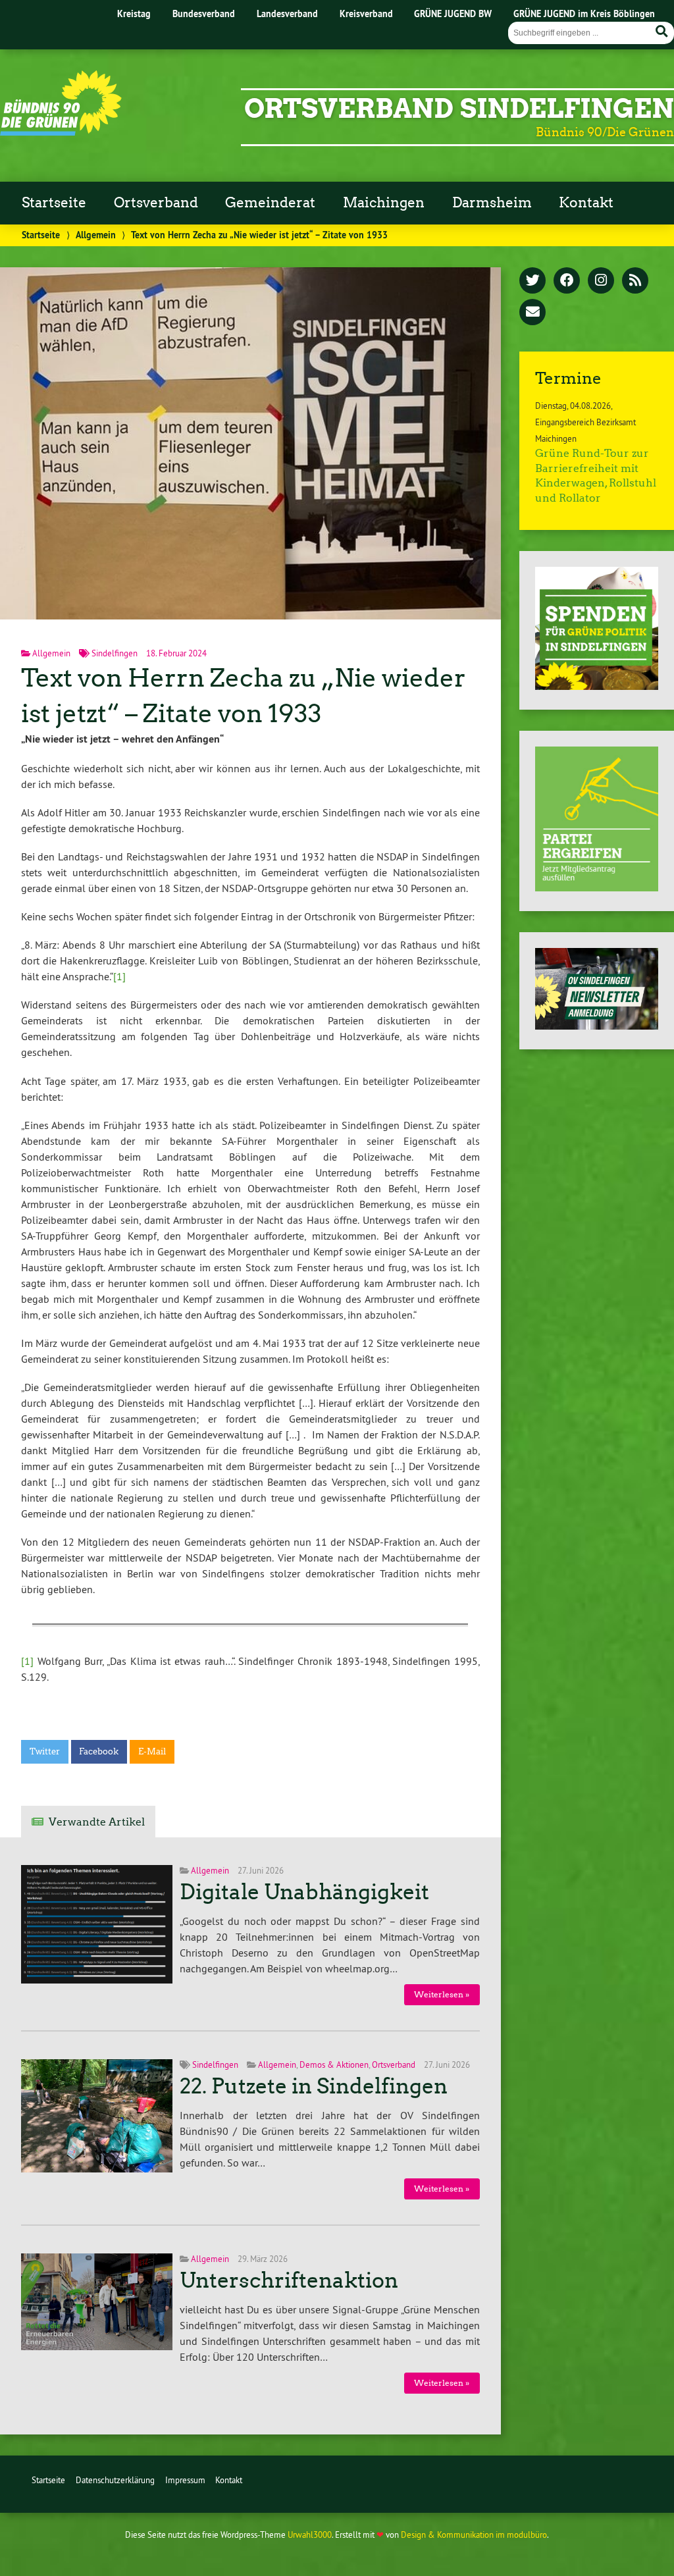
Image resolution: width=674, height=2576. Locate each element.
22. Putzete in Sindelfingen (314, 2086)
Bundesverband (204, 13)
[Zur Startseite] (61, 132)
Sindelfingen (115, 653)
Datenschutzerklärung (115, 2480)
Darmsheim (492, 203)
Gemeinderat (270, 203)
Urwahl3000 (310, 2535)
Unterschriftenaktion (289, 2280)
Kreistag (134, 13)
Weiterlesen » (442, 1994)
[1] (119, 976)
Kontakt (586, 203)
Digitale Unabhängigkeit (304, 1892)
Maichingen (384, 203)
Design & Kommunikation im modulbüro (474, 2535)
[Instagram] (601, 281)
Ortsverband (156, 203)
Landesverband (287, 13)
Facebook (99, 1751)
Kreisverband (366, 13)
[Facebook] (567, 281)
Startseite (54, 203)
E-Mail (152, 1751)
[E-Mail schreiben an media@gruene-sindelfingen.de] (532, 313)
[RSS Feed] (635, 281)
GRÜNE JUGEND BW (453, 13)
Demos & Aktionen (334, 2064)
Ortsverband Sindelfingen (459, 109)
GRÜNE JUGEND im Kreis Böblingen (584, 13)
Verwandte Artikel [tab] (97, 1822)
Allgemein (96, 235)
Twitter (45, 1751)
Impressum (185, 2480)
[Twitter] (532, 281)
